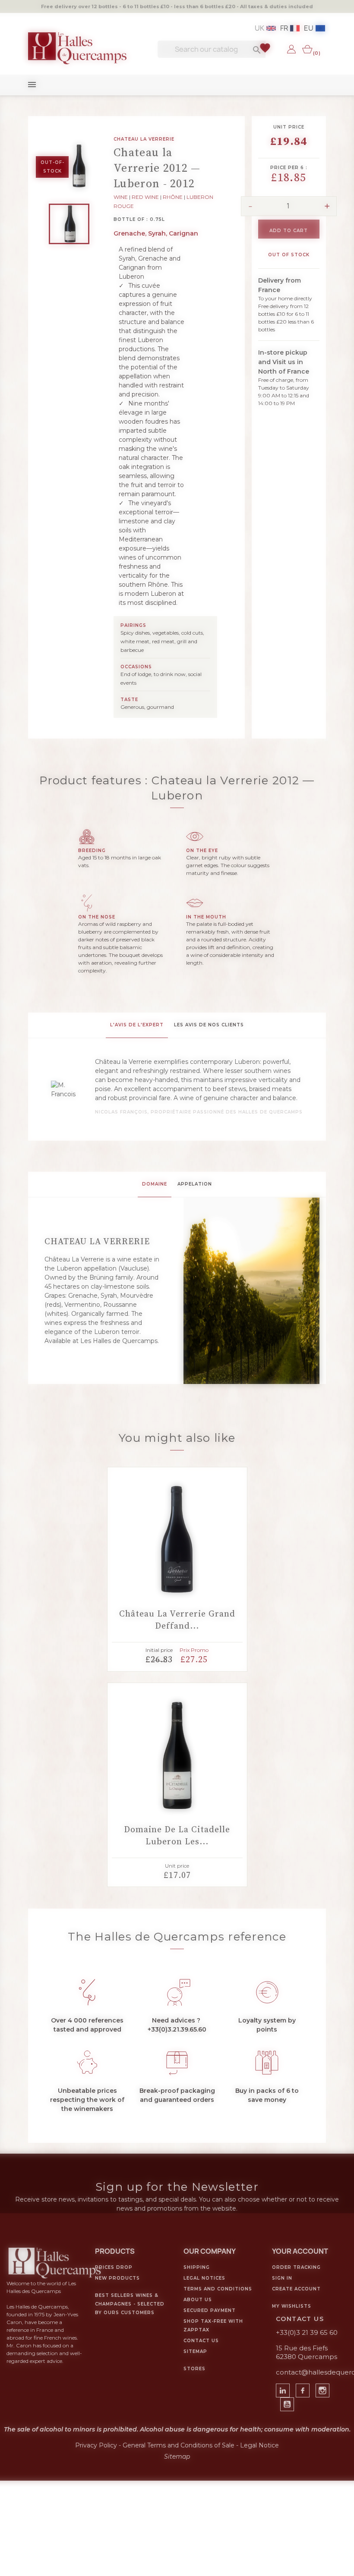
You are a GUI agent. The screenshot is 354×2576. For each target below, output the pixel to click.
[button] (137, 1224)
